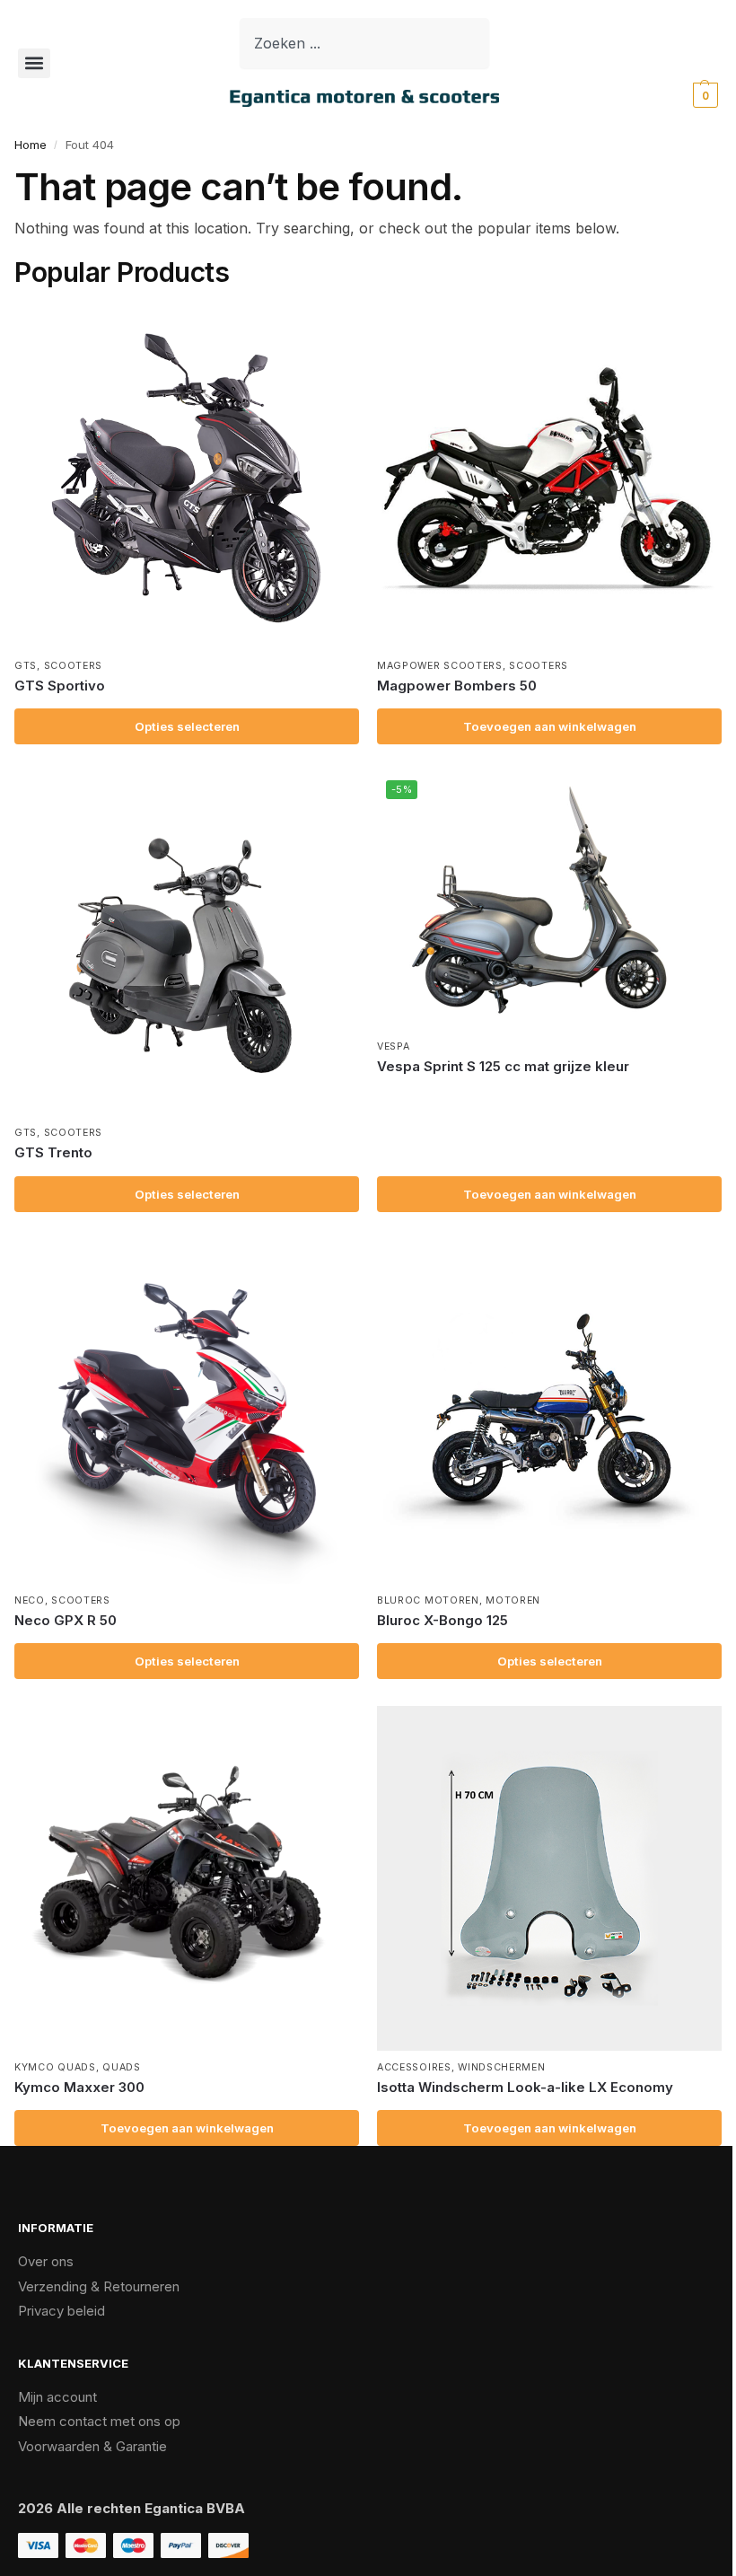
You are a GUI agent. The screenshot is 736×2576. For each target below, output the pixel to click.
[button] (34, 63)
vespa (394, 1046)
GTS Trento (53, 1152)
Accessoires (414, 2067)
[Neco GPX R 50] (187, 1411)
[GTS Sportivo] (187, 477)
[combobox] (364, 43)
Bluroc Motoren (428, 1600)
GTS (26, 666)
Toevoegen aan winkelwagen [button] (550, 726)
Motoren (513, 1600)
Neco (30, 1600)
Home (31, 145)
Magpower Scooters (440, 666)
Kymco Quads (55, 2067)
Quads (122, 2067)
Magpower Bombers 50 (457, 686)
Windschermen (501, 2067)
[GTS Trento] (187, 944)
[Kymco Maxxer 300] (187, 1878)
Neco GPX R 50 (66, 1620)
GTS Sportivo (60, 686)
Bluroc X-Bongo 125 (442, 1620)
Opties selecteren (187, 726)
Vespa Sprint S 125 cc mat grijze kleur (503, 1066)
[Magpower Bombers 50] (549, 477)
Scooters (74, 666)
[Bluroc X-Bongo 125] (549, 1411)
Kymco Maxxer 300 (79, 2087)
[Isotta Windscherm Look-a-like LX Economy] (549, 1878)
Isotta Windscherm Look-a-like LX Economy (525, 2087)
